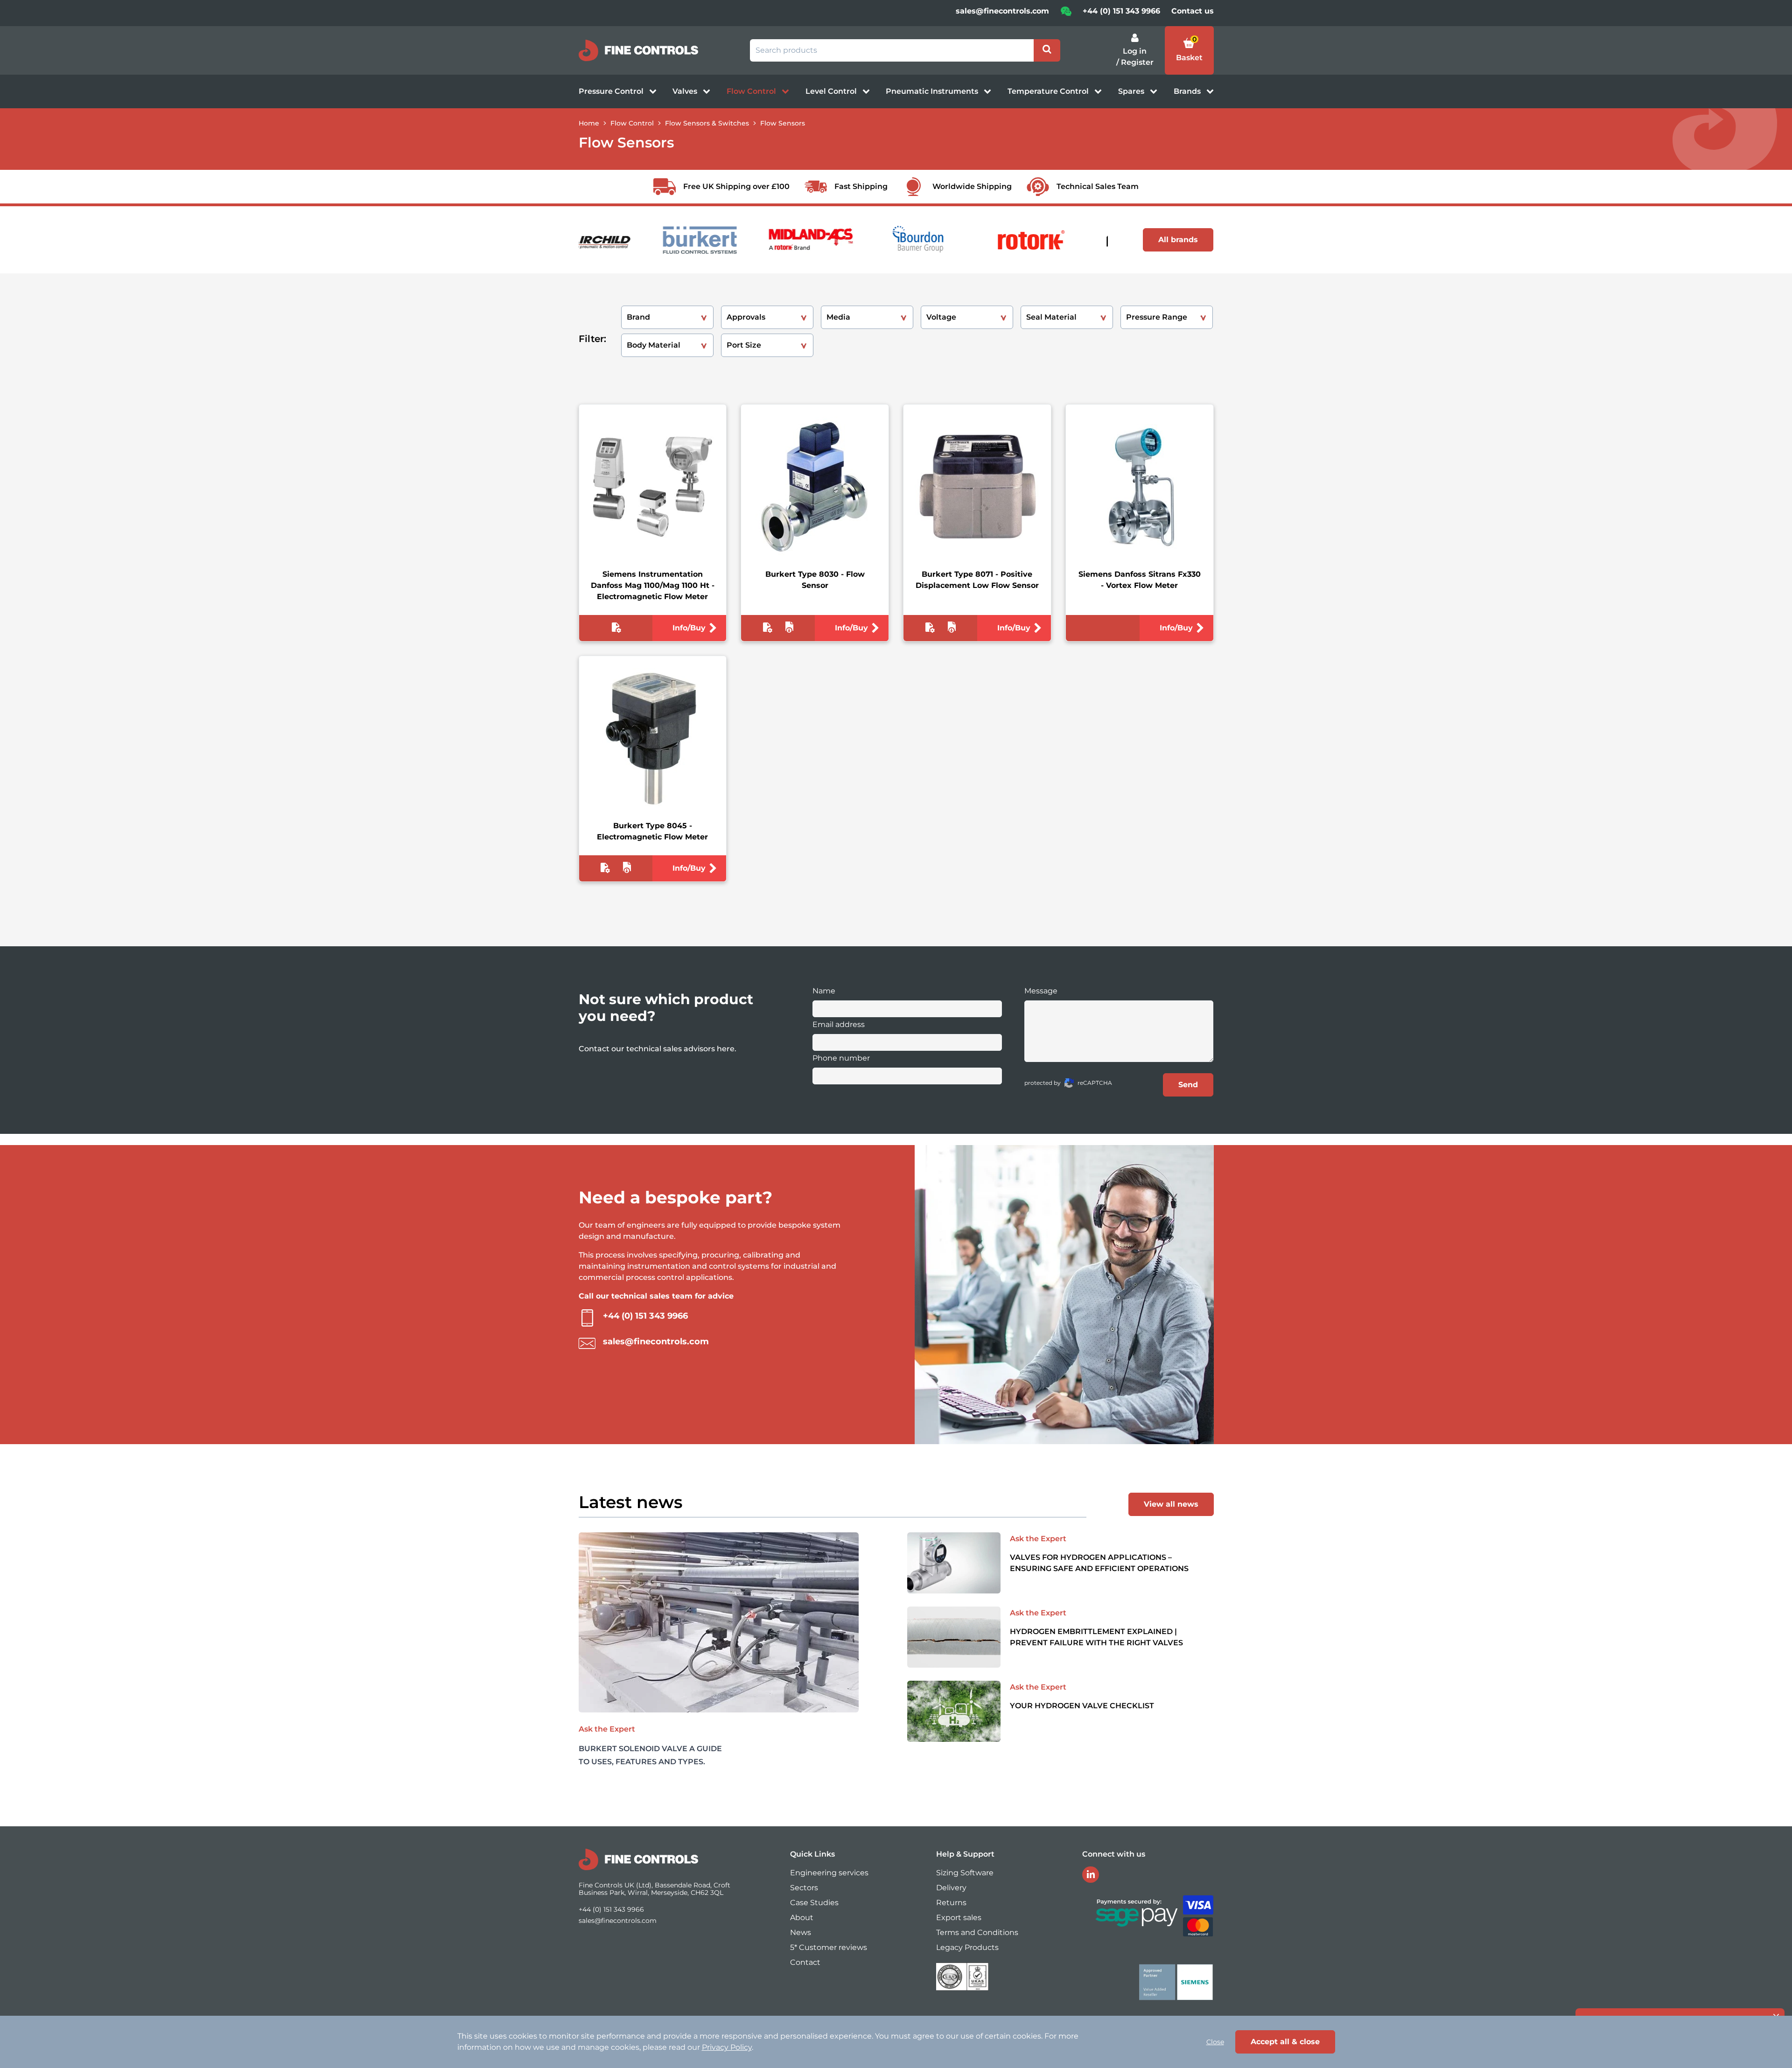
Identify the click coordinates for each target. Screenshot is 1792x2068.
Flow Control (752, 91)
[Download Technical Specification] (616, 629)
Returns (951, 1903)
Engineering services (829, 1873)
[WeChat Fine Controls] (1066, 14)
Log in (1135, 51)
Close (1215, 2042)
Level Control (832, 91)
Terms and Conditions (977, 1932)
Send (1188, 1085)
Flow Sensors (783, 123)
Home (589, 123)
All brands (1178, 240)
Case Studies (814, 1903)
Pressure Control (612, 91)
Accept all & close (1285, 2042)
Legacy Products (967, 1947)
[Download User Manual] (789, 629)
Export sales (959, 1918)
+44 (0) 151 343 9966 (1121, 11)
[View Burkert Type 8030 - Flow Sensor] (815, 487)
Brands (1188, 91)
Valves (686, 91)
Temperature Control (1049, 91)
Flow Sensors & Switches (707, 123)
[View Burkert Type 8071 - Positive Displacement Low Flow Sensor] (977, 487)
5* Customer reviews (829, 1947)
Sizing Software (965, 1873)
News (801, 1932)
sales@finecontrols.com (1002, 11)
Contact (805, 1962)
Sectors (804, 1888)
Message (1041, 991)
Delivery (951, 1888)
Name (824, 991)
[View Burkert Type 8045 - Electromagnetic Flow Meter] (652, 738)
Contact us (1193, 11)
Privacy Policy (727, 2047)
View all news (1171, 1504)
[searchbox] (892, 50)
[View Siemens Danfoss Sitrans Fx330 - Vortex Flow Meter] (1140, 487)
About (802, 1918)
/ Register (1135, 62)
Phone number (841, 1058)
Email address (839, 1024)
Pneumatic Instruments (933, 91)
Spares (1132, 91)
